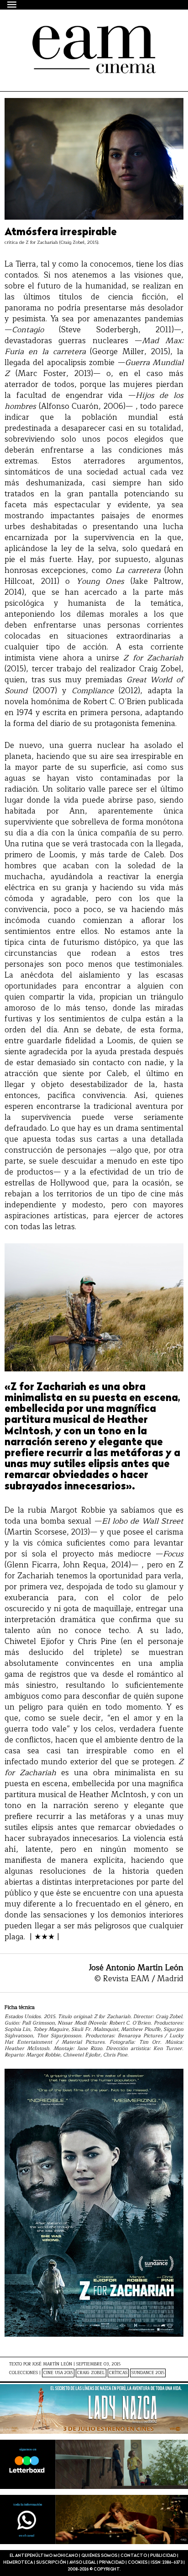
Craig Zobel (91, 2373)
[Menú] (12, 4)
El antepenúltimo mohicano (83, 34)
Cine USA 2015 (58, 2373)
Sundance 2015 (148, 2373)
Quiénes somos (99, 2556)
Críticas (118, 2373)
